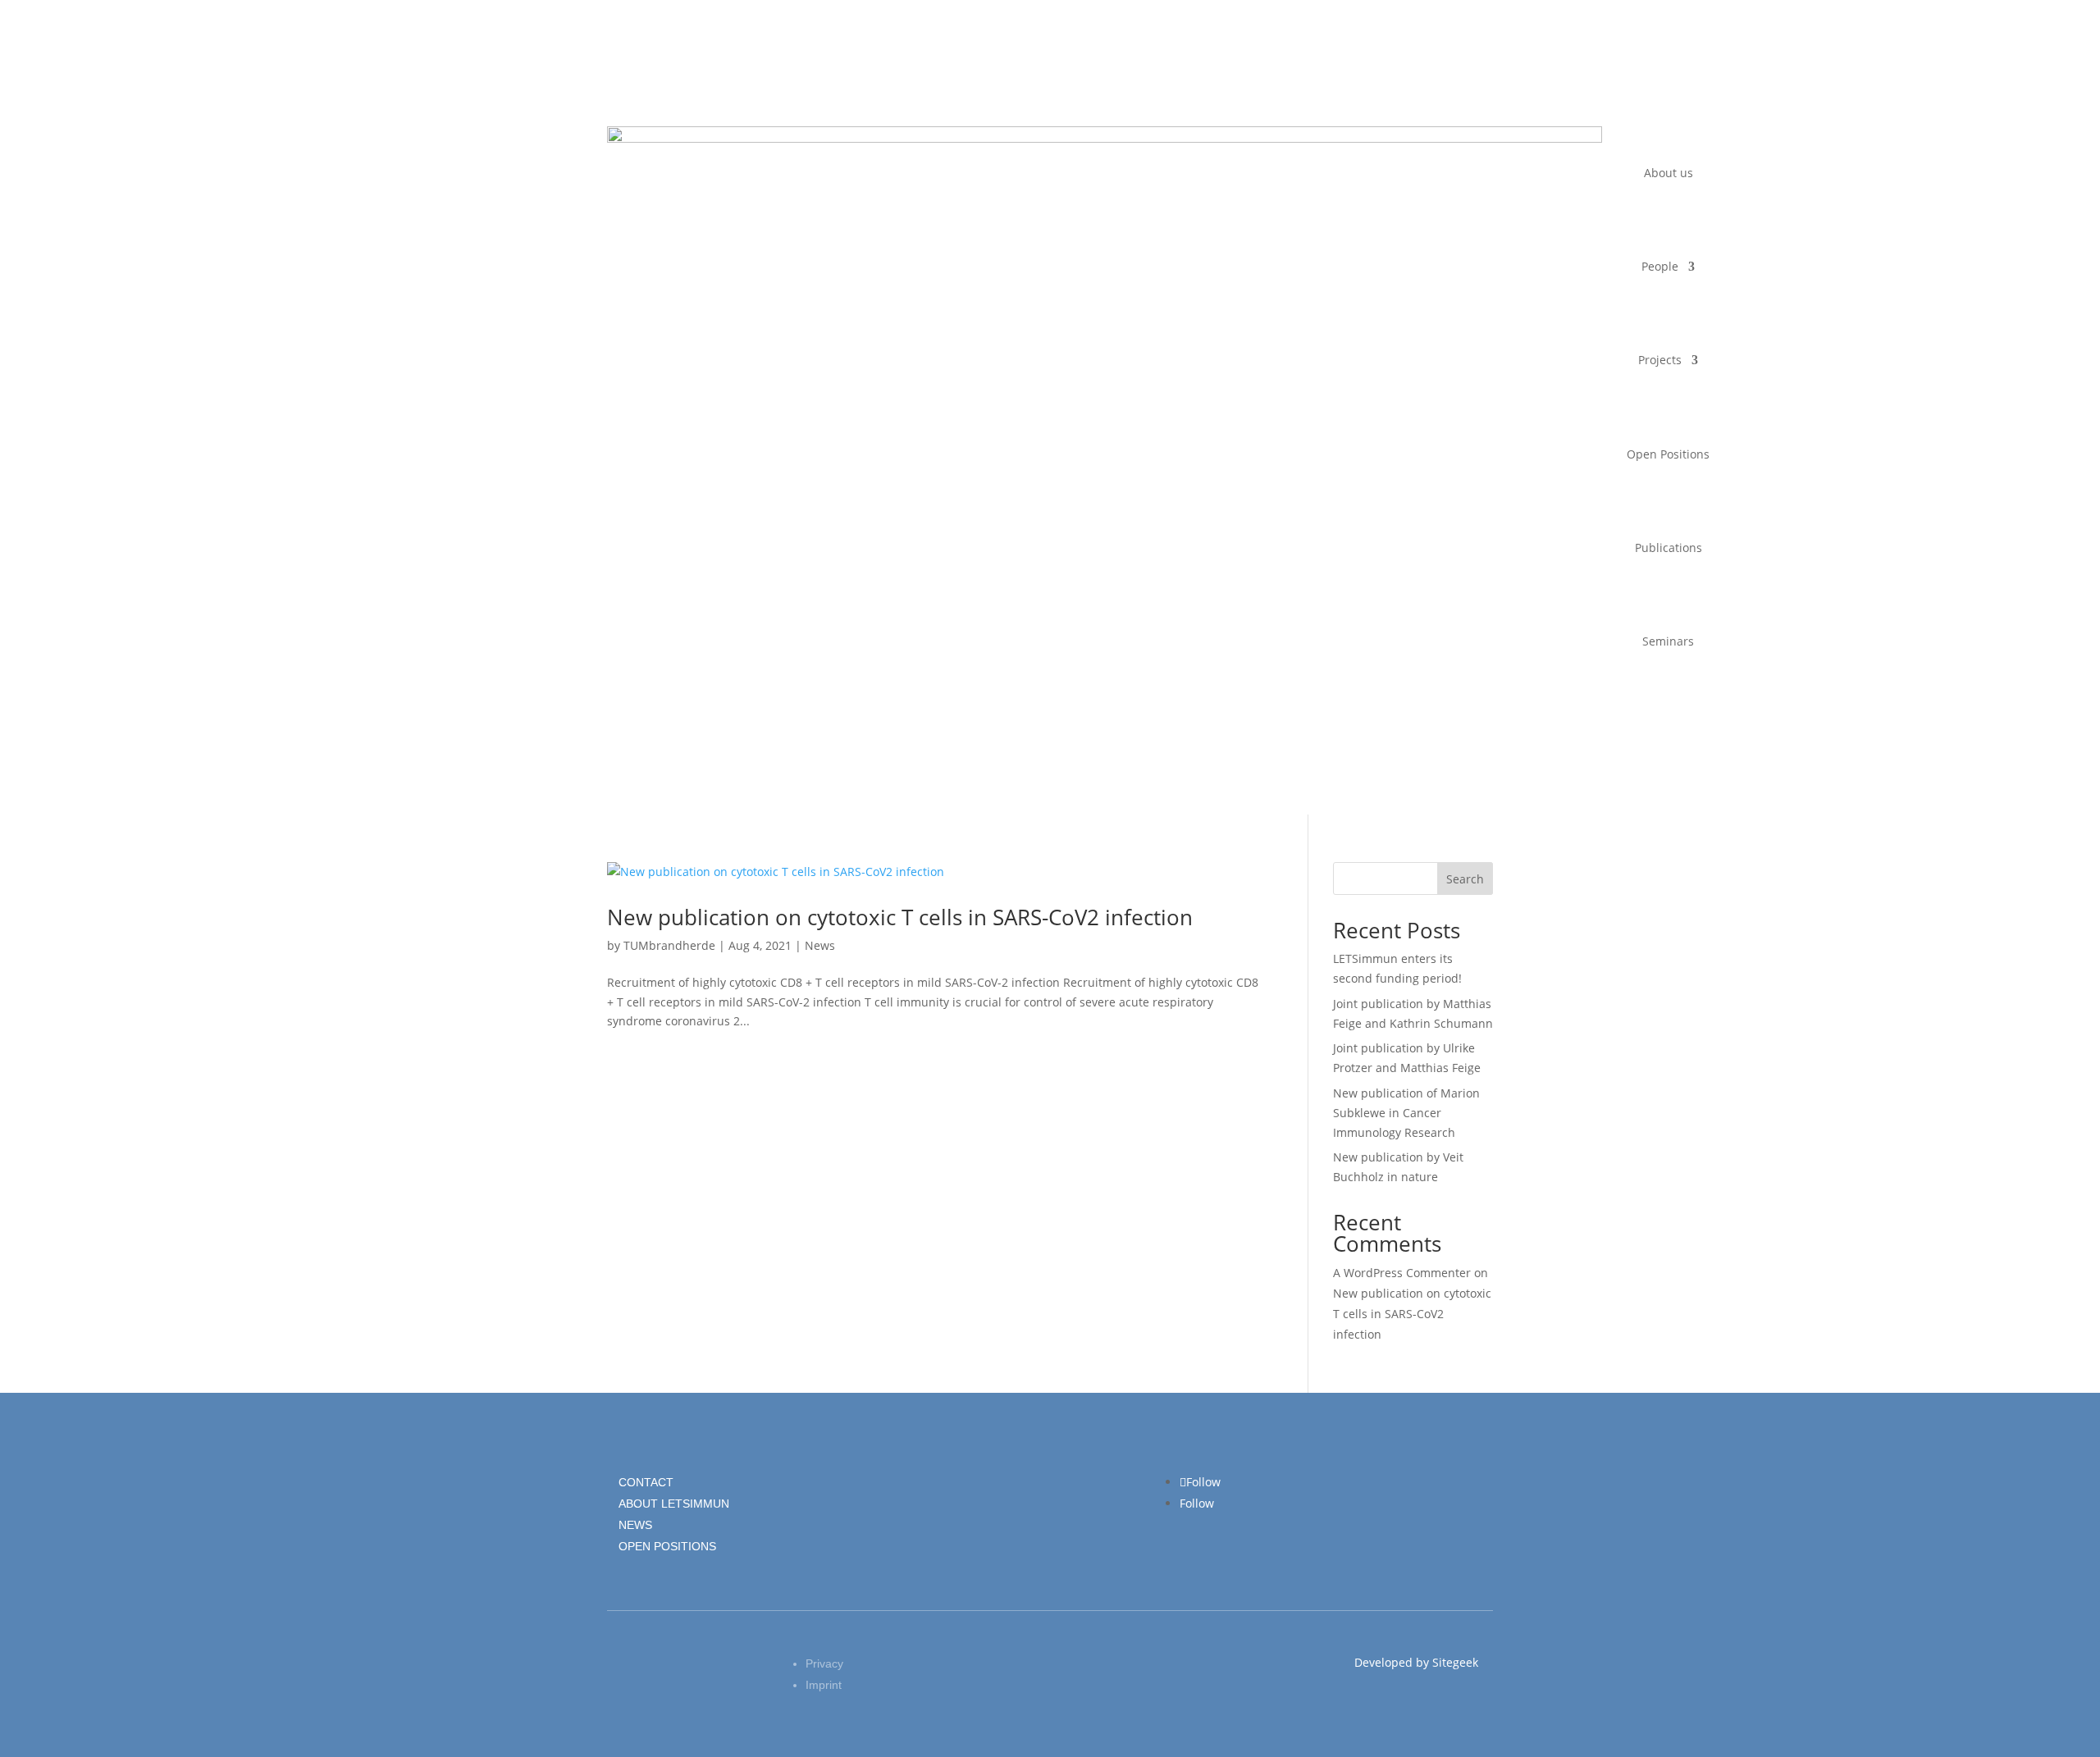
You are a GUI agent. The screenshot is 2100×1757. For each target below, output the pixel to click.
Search (1465, 879)
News (820, 945)
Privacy (824, 1663)
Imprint (824, 1685)
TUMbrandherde (669, 945)
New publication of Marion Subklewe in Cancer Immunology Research (1406, 1113)
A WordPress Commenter (1402, 1273)
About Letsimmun (674, 1504)
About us (1669, 173)
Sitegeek (1455, 1662)
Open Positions (1668, 454)
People (1660, 266)
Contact (646, 1482)
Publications (1669, 548)
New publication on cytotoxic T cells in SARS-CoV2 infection (900, 917)
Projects (1660, 360)
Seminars (1668, 641)
